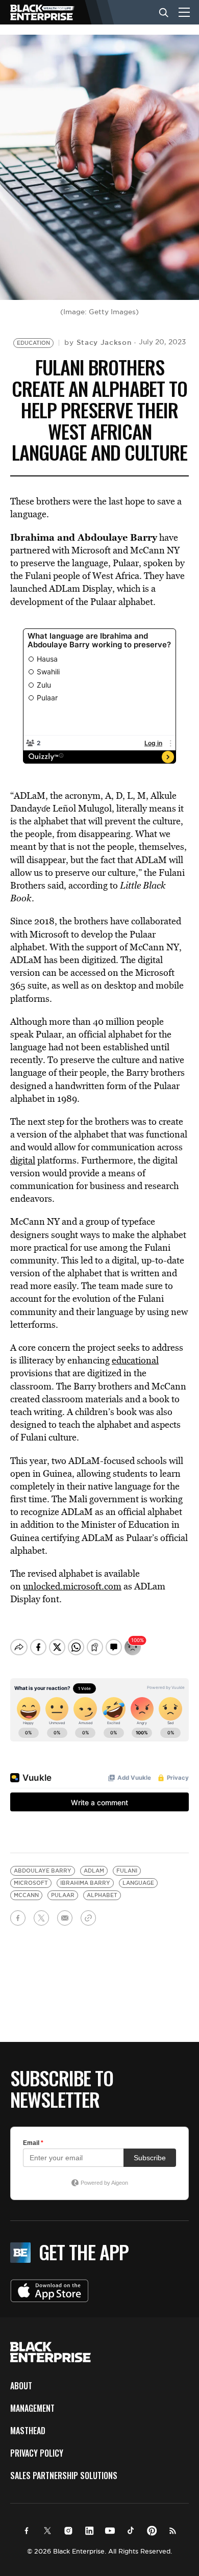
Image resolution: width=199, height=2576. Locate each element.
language (138, 1883)
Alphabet (102, 1895)
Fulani (127, 1871)
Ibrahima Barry (85, 1883)
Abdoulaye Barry (43, 1871)
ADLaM (94, 1871)
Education (33, 343)
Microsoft (31, 1883)
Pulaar (63, 1895)
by (98, 342)
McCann (26, 1895)
